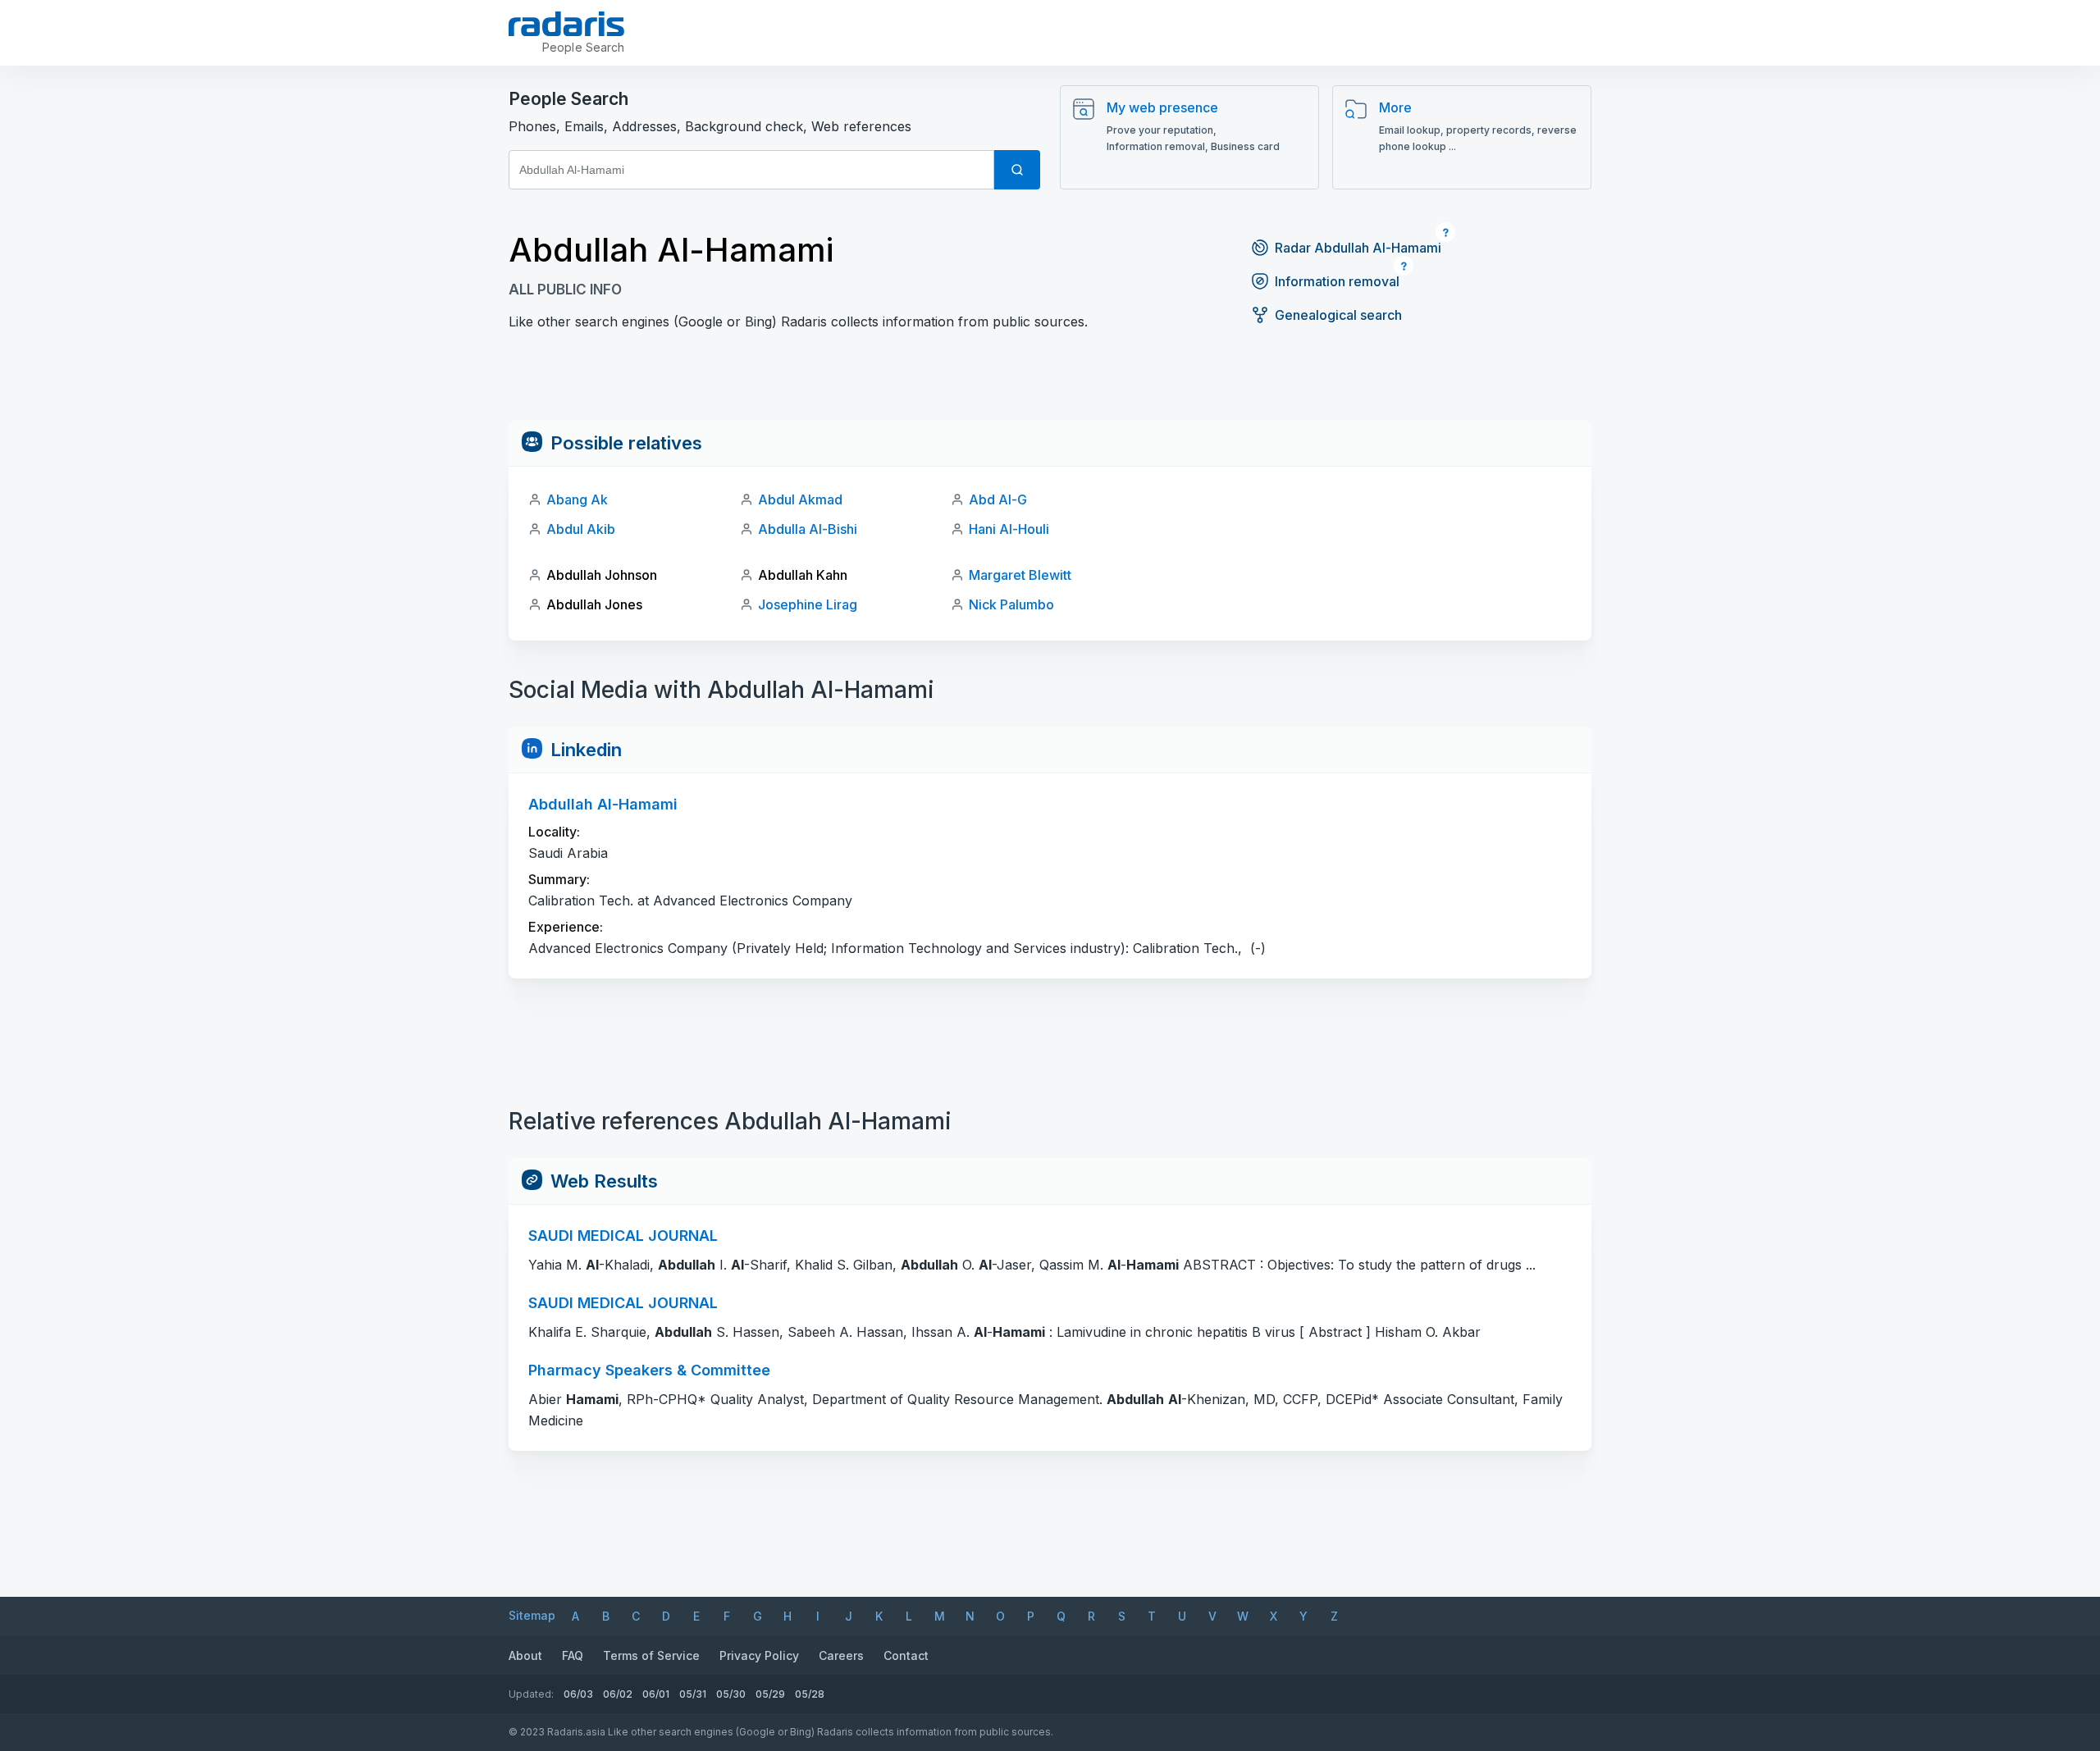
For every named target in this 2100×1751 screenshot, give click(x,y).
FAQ (573, 1655)
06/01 (656, 1694)
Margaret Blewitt (1020, 575)
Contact (906, 1655)
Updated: (531, 1694)
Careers (841, 1655)
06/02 (618, 1694)
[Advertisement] (1050, 383)
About (525, 1655)
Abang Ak (577, 499)
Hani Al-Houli (1009, 529)
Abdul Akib (581, 529)
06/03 (578, 1694)
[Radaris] (566, 24)
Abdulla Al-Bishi (808, 529)
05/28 (810, 1694)
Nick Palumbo (1011, 604)
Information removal (1337, 281)
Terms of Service (651, 1655)
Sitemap (532, 1615)
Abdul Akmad (800, 499)
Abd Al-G (998, 499)
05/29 (770, 1694)
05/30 (731, 1694)
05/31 (693, 1694)
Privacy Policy (759, 1655)
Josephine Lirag (808, 604)
